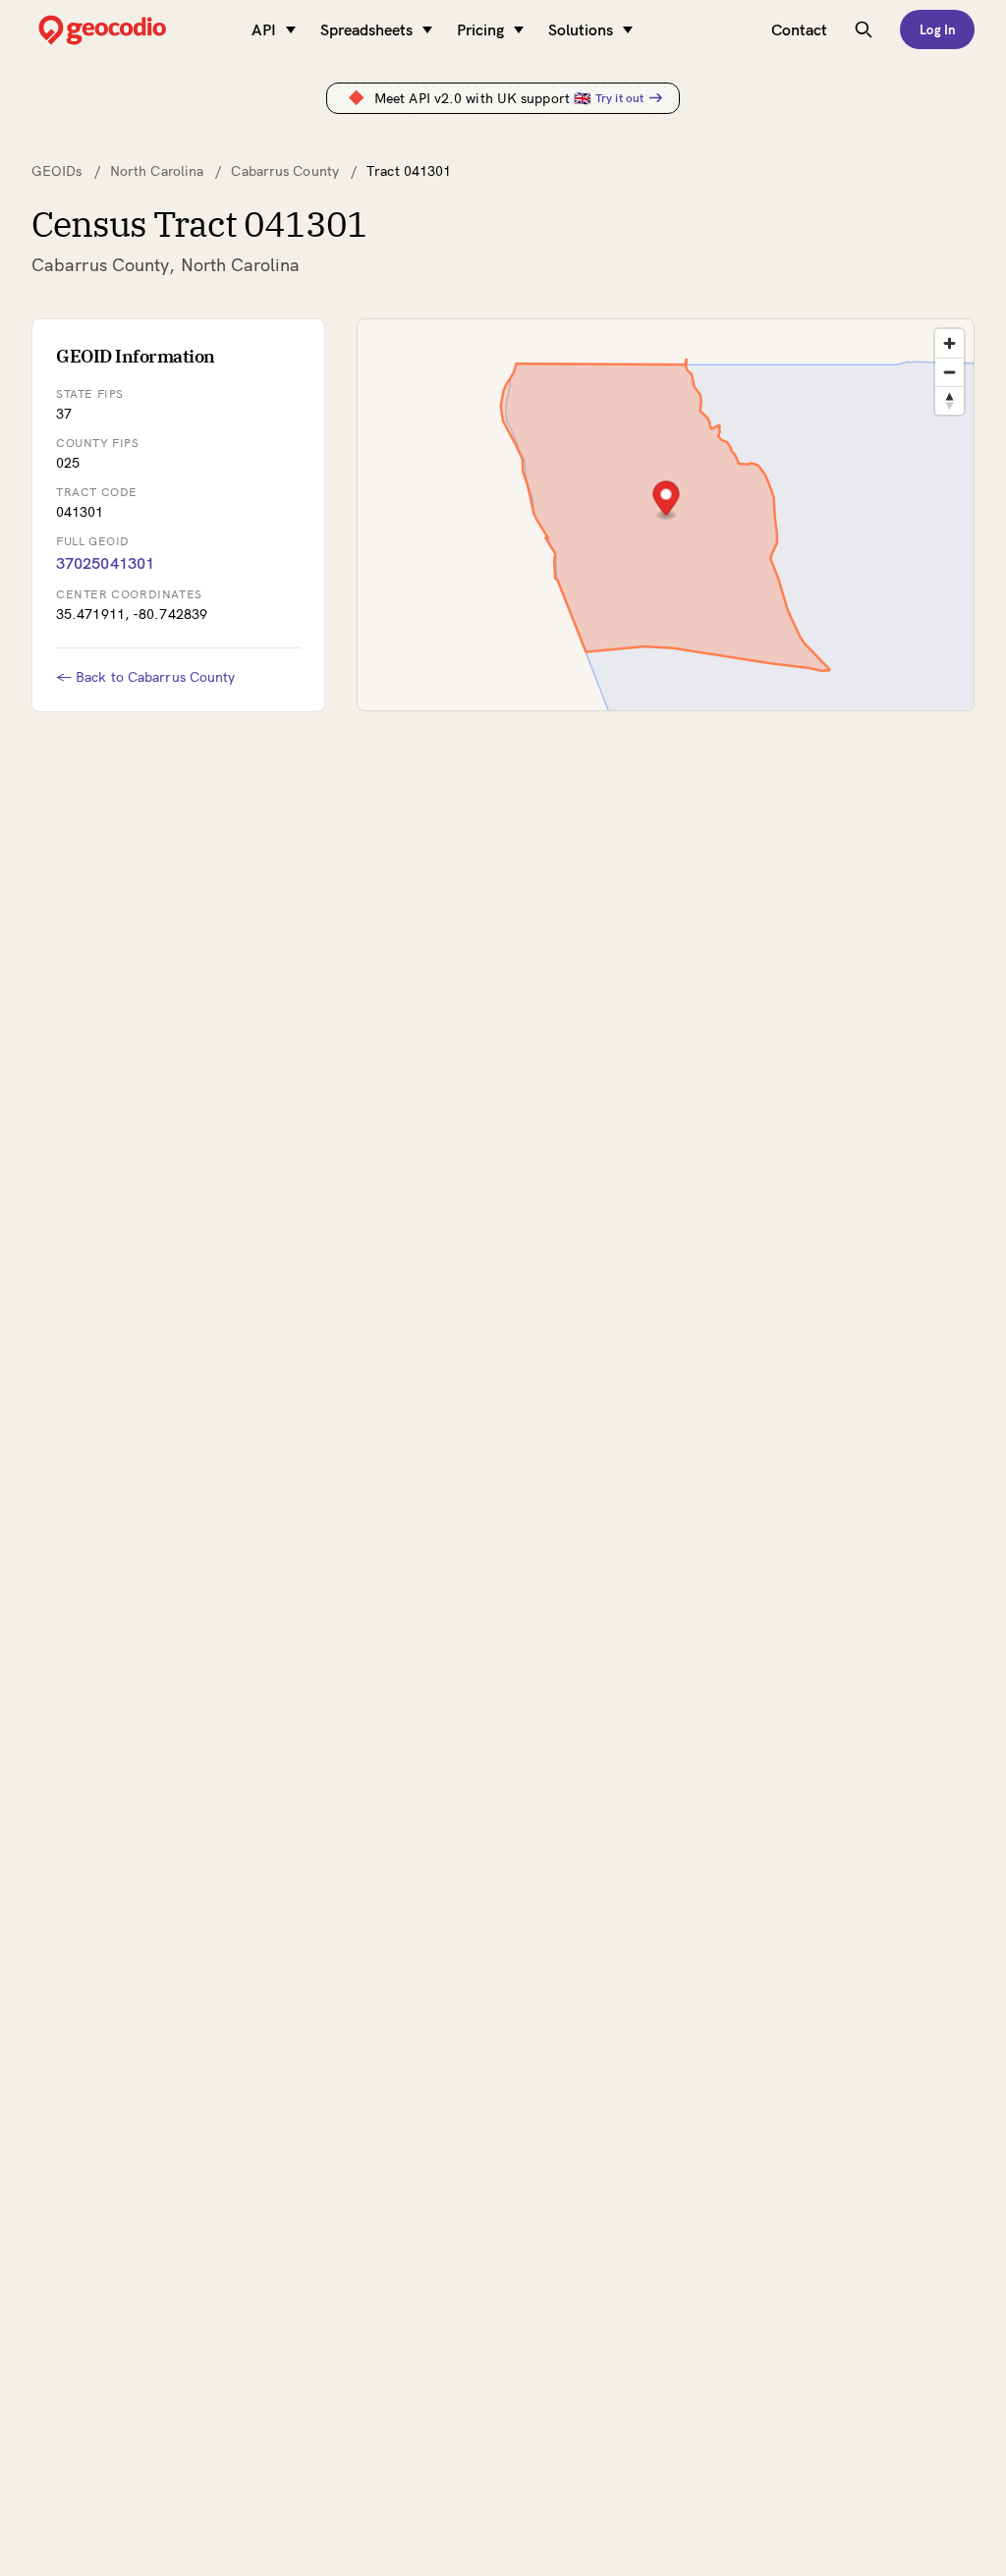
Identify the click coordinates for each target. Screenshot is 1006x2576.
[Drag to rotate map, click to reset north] (950, 400)
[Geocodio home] (132, 30)
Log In (937, 29)
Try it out (619, 98)
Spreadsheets (366, 29)
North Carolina (157, 171)
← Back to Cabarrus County (146, 677)
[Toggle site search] (864, 29)
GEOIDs (57, 171)
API (264, 29)
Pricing (480, 29)
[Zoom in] (950, 343)
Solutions (581, 29)
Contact (799, 29)
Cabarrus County (285, 171)
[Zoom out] (950, 372)
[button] (666, 501)
